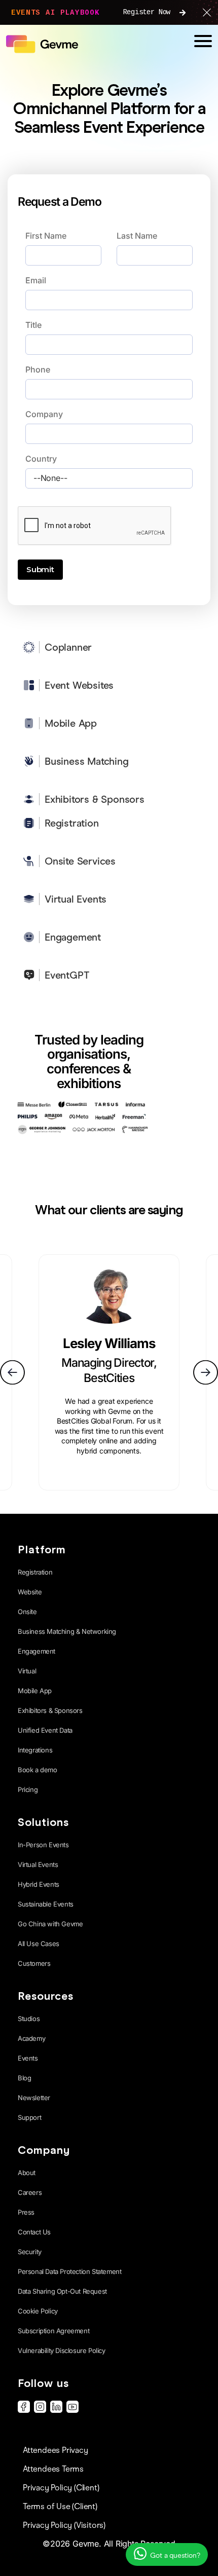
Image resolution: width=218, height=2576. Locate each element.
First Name (46, 236)
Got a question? (174, 2555)
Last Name (137, 236)
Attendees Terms (53, 2469)
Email (36, 280)
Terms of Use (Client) (60, 2506)
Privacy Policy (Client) (61, 2488)
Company (44, 414)
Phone (38, 369)
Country (41, 459)
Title (33, 325)
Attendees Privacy (56, 2450)
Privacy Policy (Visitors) (64, 2525)
